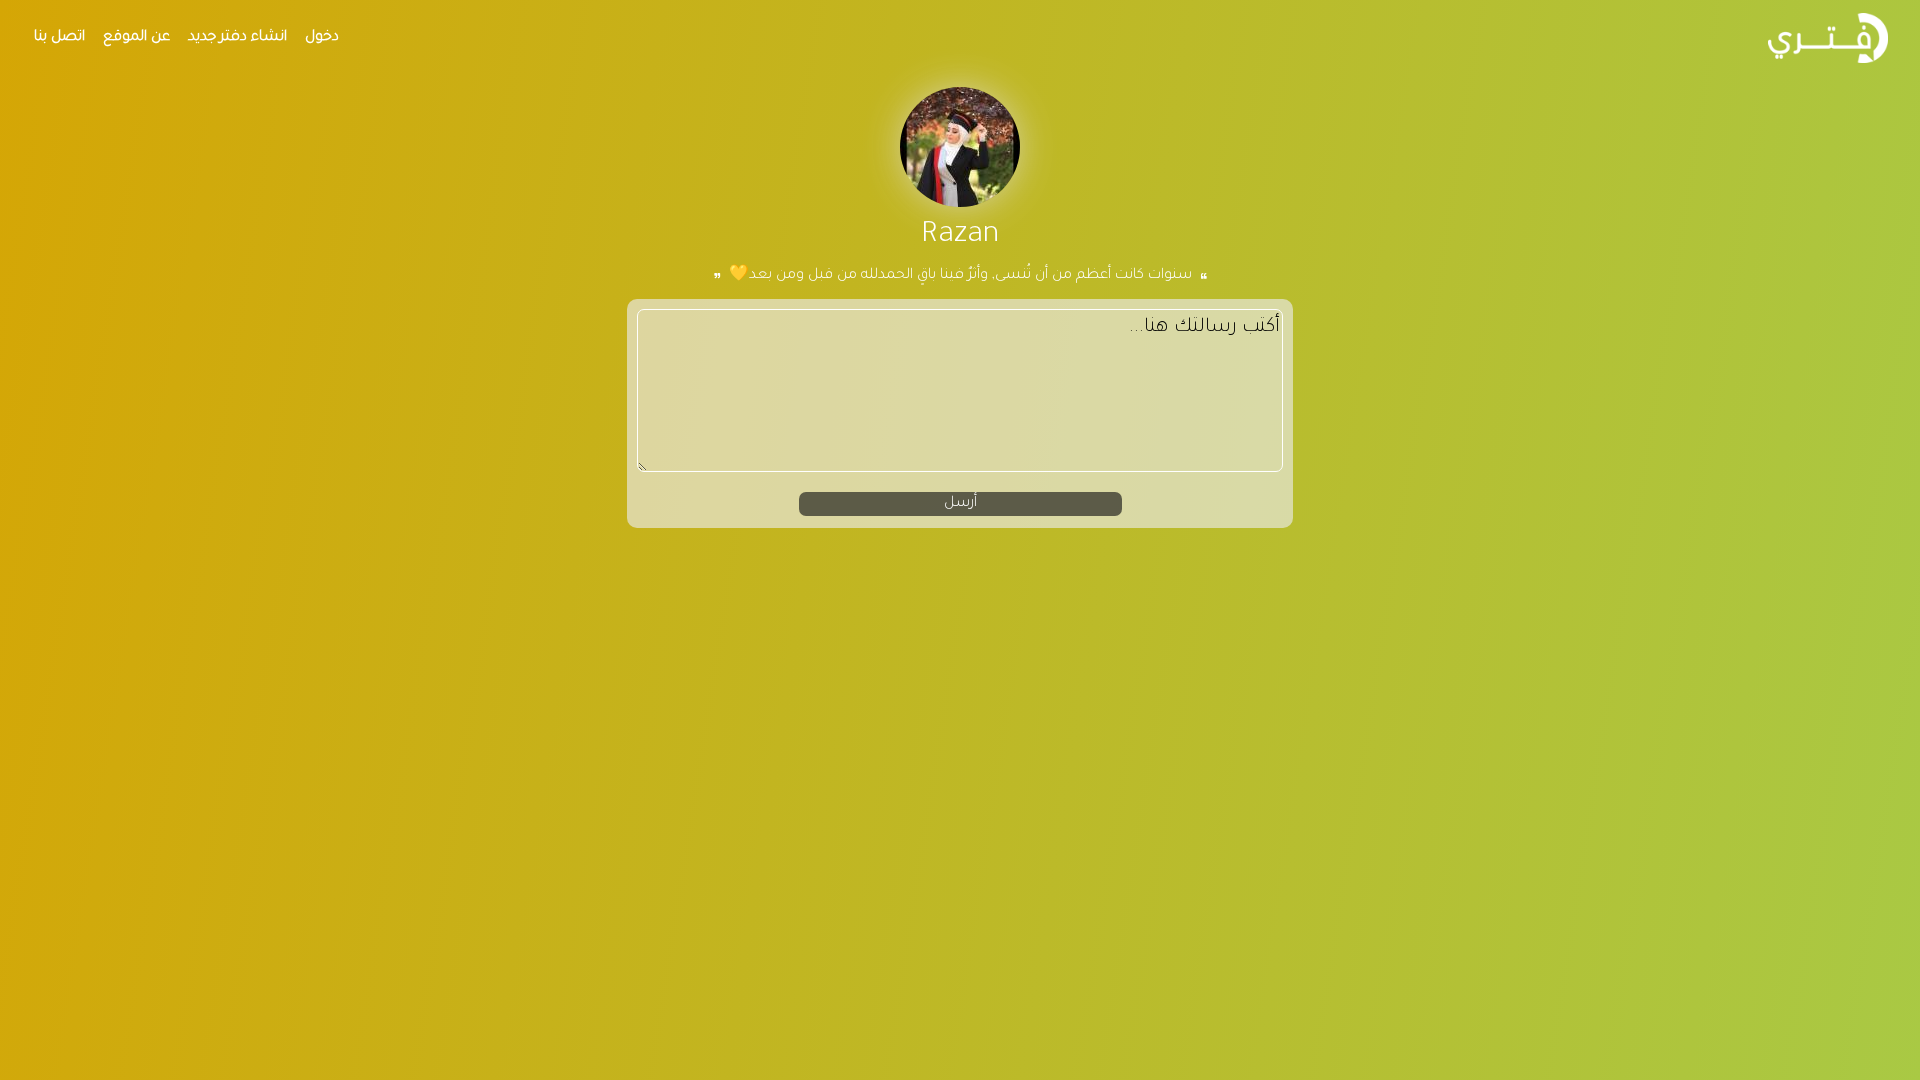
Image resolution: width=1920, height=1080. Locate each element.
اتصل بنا (59, 38)
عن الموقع (136, 38)
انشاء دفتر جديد (237, 38)
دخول (322, 38)
